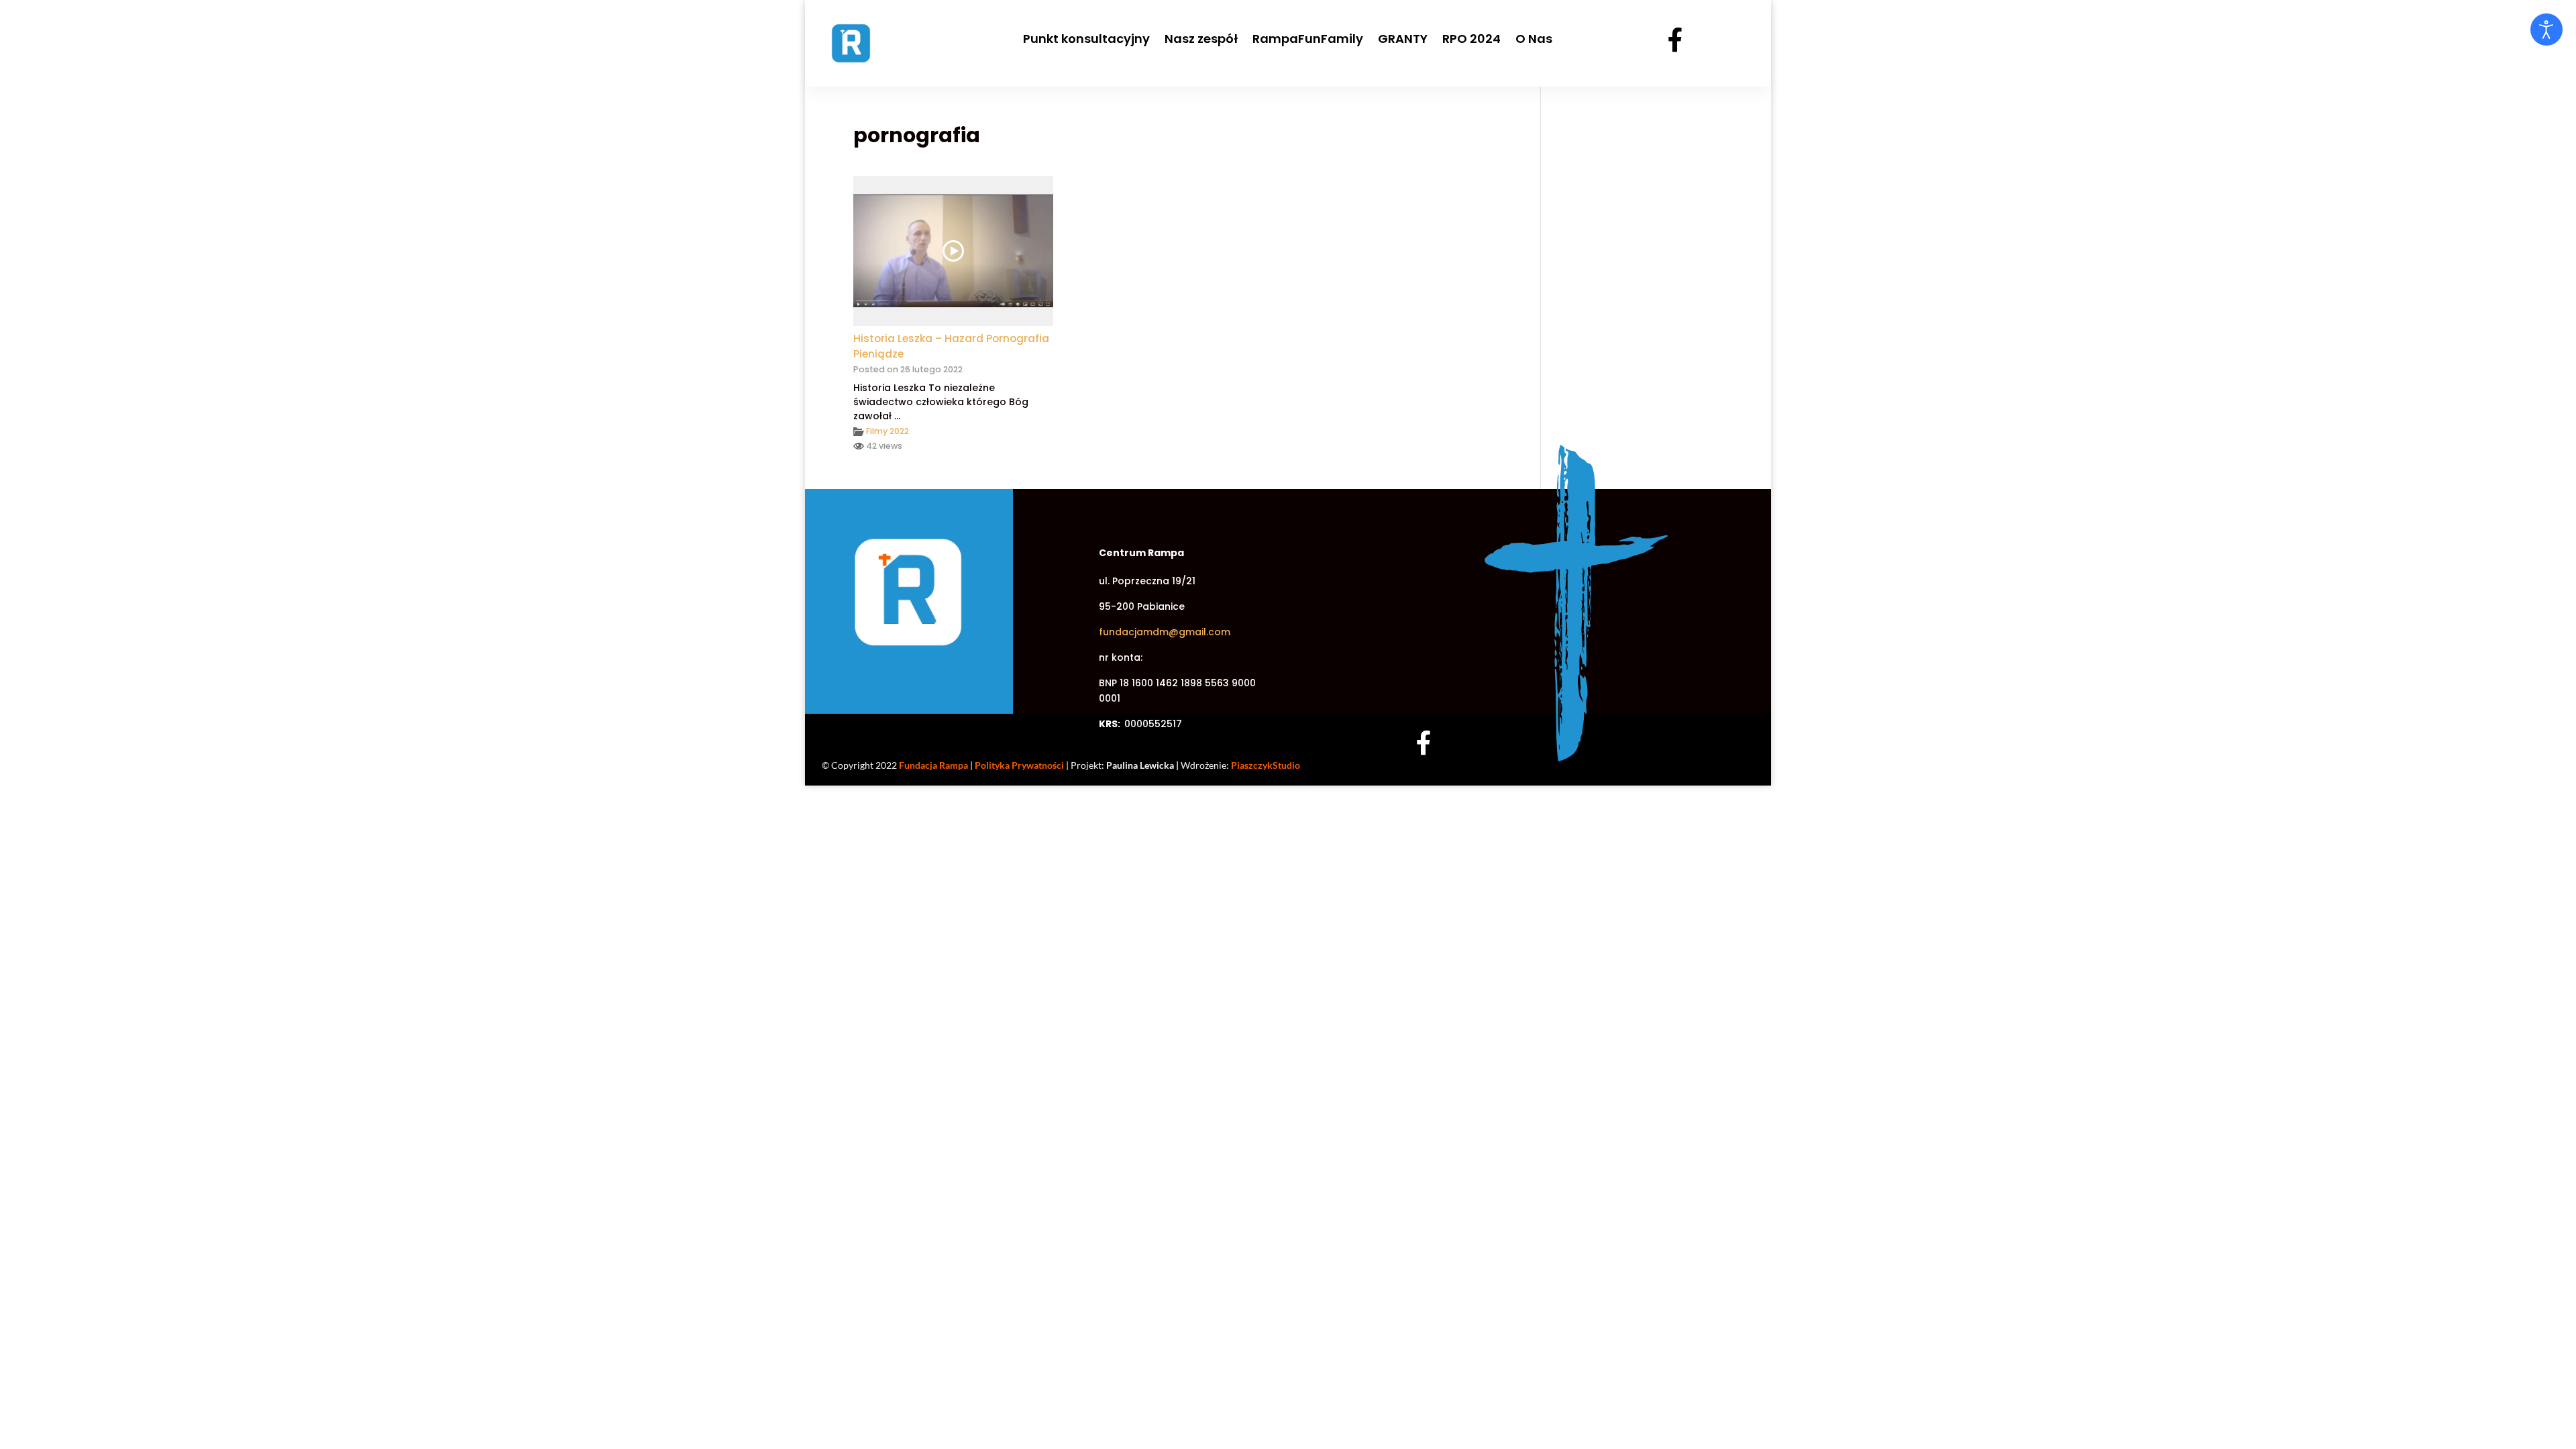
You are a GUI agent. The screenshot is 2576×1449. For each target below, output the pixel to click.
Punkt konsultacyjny (1086, 39)
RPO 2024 (1471, 39)
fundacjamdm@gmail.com (1165, 632)
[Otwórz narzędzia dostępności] (2546, 30)
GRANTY (1403, 39)
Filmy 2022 (888, 431)
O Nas (1534, 39)
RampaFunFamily (1308, 39)
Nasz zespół (1201, 39)
